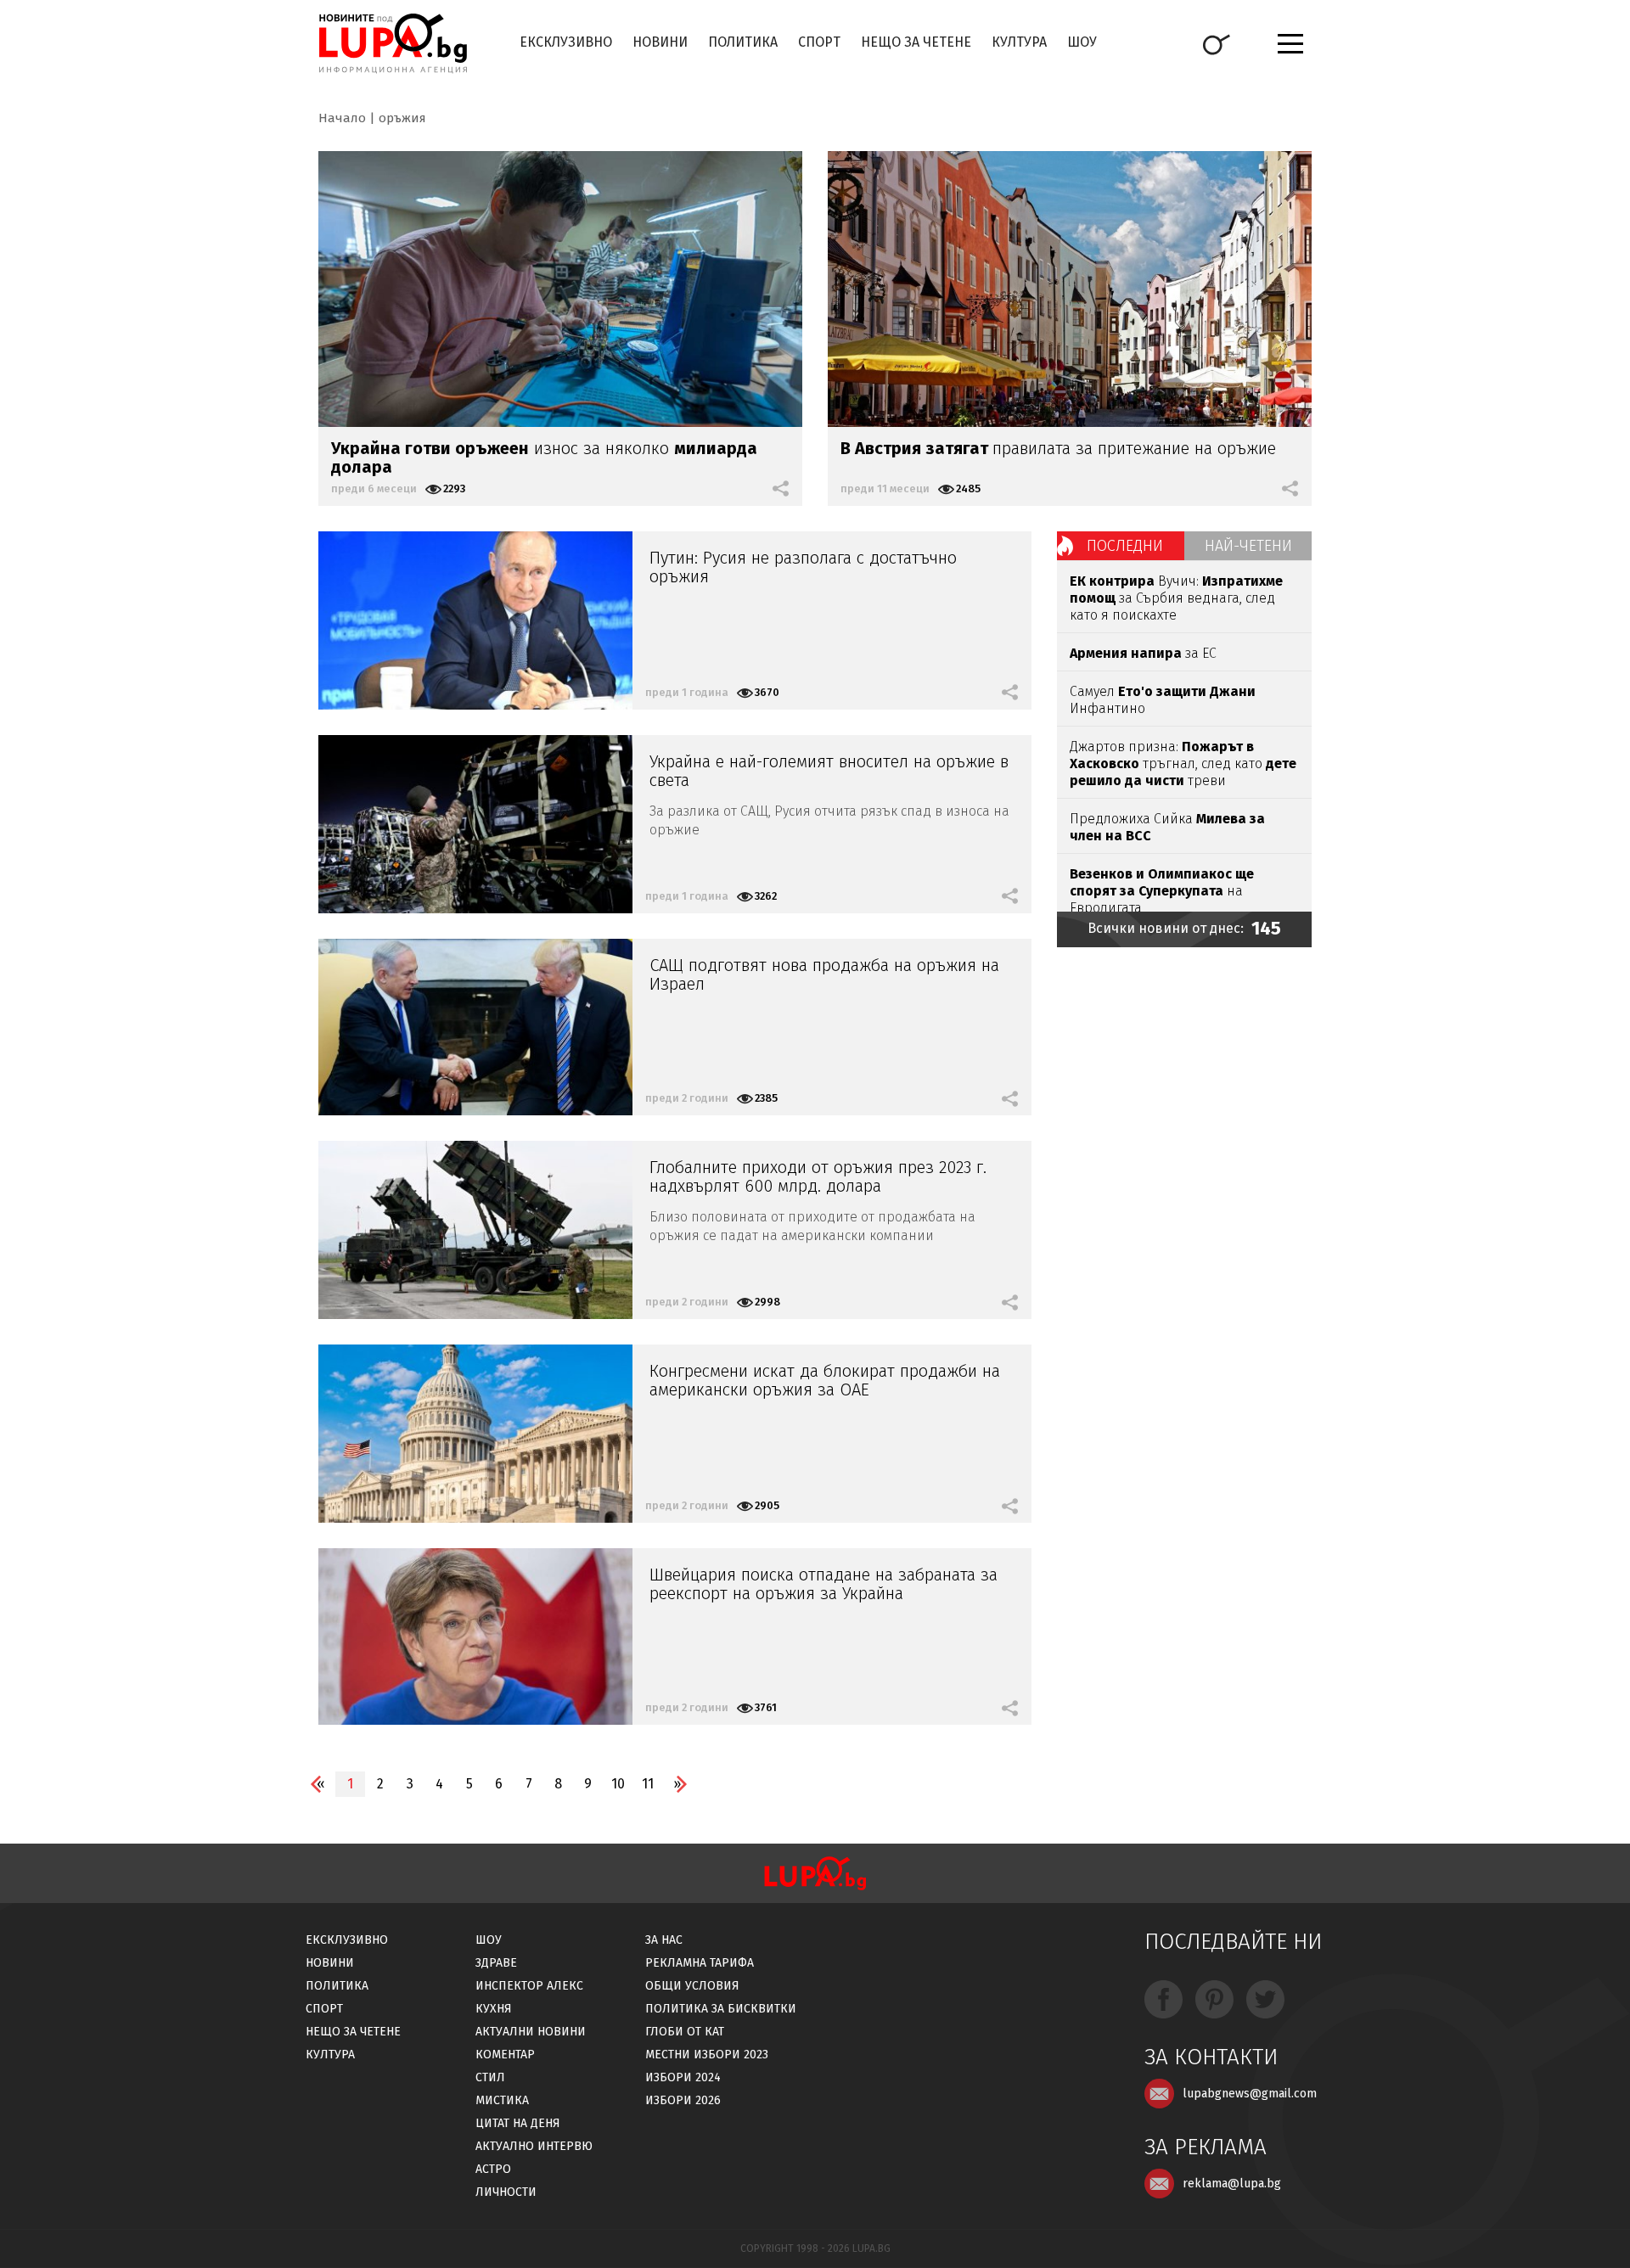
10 (618, 1784)
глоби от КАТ (685, 2032)
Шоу (1082, 42)
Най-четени (1248, 546)
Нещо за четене (916, 42)
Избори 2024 (683, 2077)
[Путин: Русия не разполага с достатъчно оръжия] (475, 620)
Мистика (502, 2100)
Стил (490, 2077)
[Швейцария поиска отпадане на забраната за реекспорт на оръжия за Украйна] (475, 1636)
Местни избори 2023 (707, 2055)
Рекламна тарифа (700, 1963)
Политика (743, 42)
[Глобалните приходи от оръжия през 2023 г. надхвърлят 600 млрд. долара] (475, 1230)
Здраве (496, 1963)
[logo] (393, 43)
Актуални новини (531, 2032)
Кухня (494, 2009)
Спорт (819, 42)
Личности (506, 2192)
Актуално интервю (534, 2146)
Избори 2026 (683, 2100)
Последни (1125, 546)
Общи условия (692, 1986)
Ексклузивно (566, 42)
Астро (493, 2169)
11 (648, 1784)
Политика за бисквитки (721, 2009)
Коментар (505, 2055)
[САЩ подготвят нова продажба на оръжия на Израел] (475, 1027)
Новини (660, 42)
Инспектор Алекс (529, 1986)
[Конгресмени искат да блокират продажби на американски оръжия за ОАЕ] (475, 1434)
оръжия (402, 118)
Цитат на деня (518, 2123)
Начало (342, 118)
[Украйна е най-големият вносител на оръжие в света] (475, 824)
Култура (1019, 42)
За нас (664, 1940)
